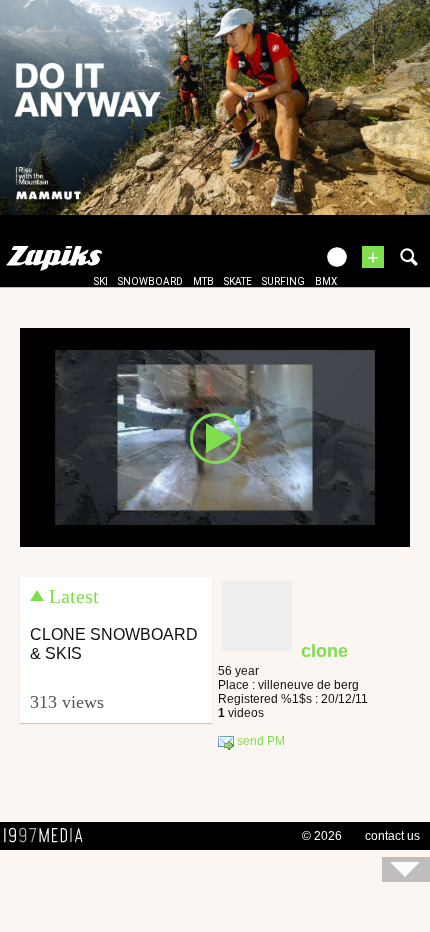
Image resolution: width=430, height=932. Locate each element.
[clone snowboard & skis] (215, 436)
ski (101, 281)
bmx (326, 281)
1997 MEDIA (49, 836)
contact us (392, 836)
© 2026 (322, 836)
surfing (283, 281)
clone (324, 651)
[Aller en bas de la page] (406, 869)
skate (238, 281)
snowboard (150, 281)
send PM (259, 742)
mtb (203, 281)
